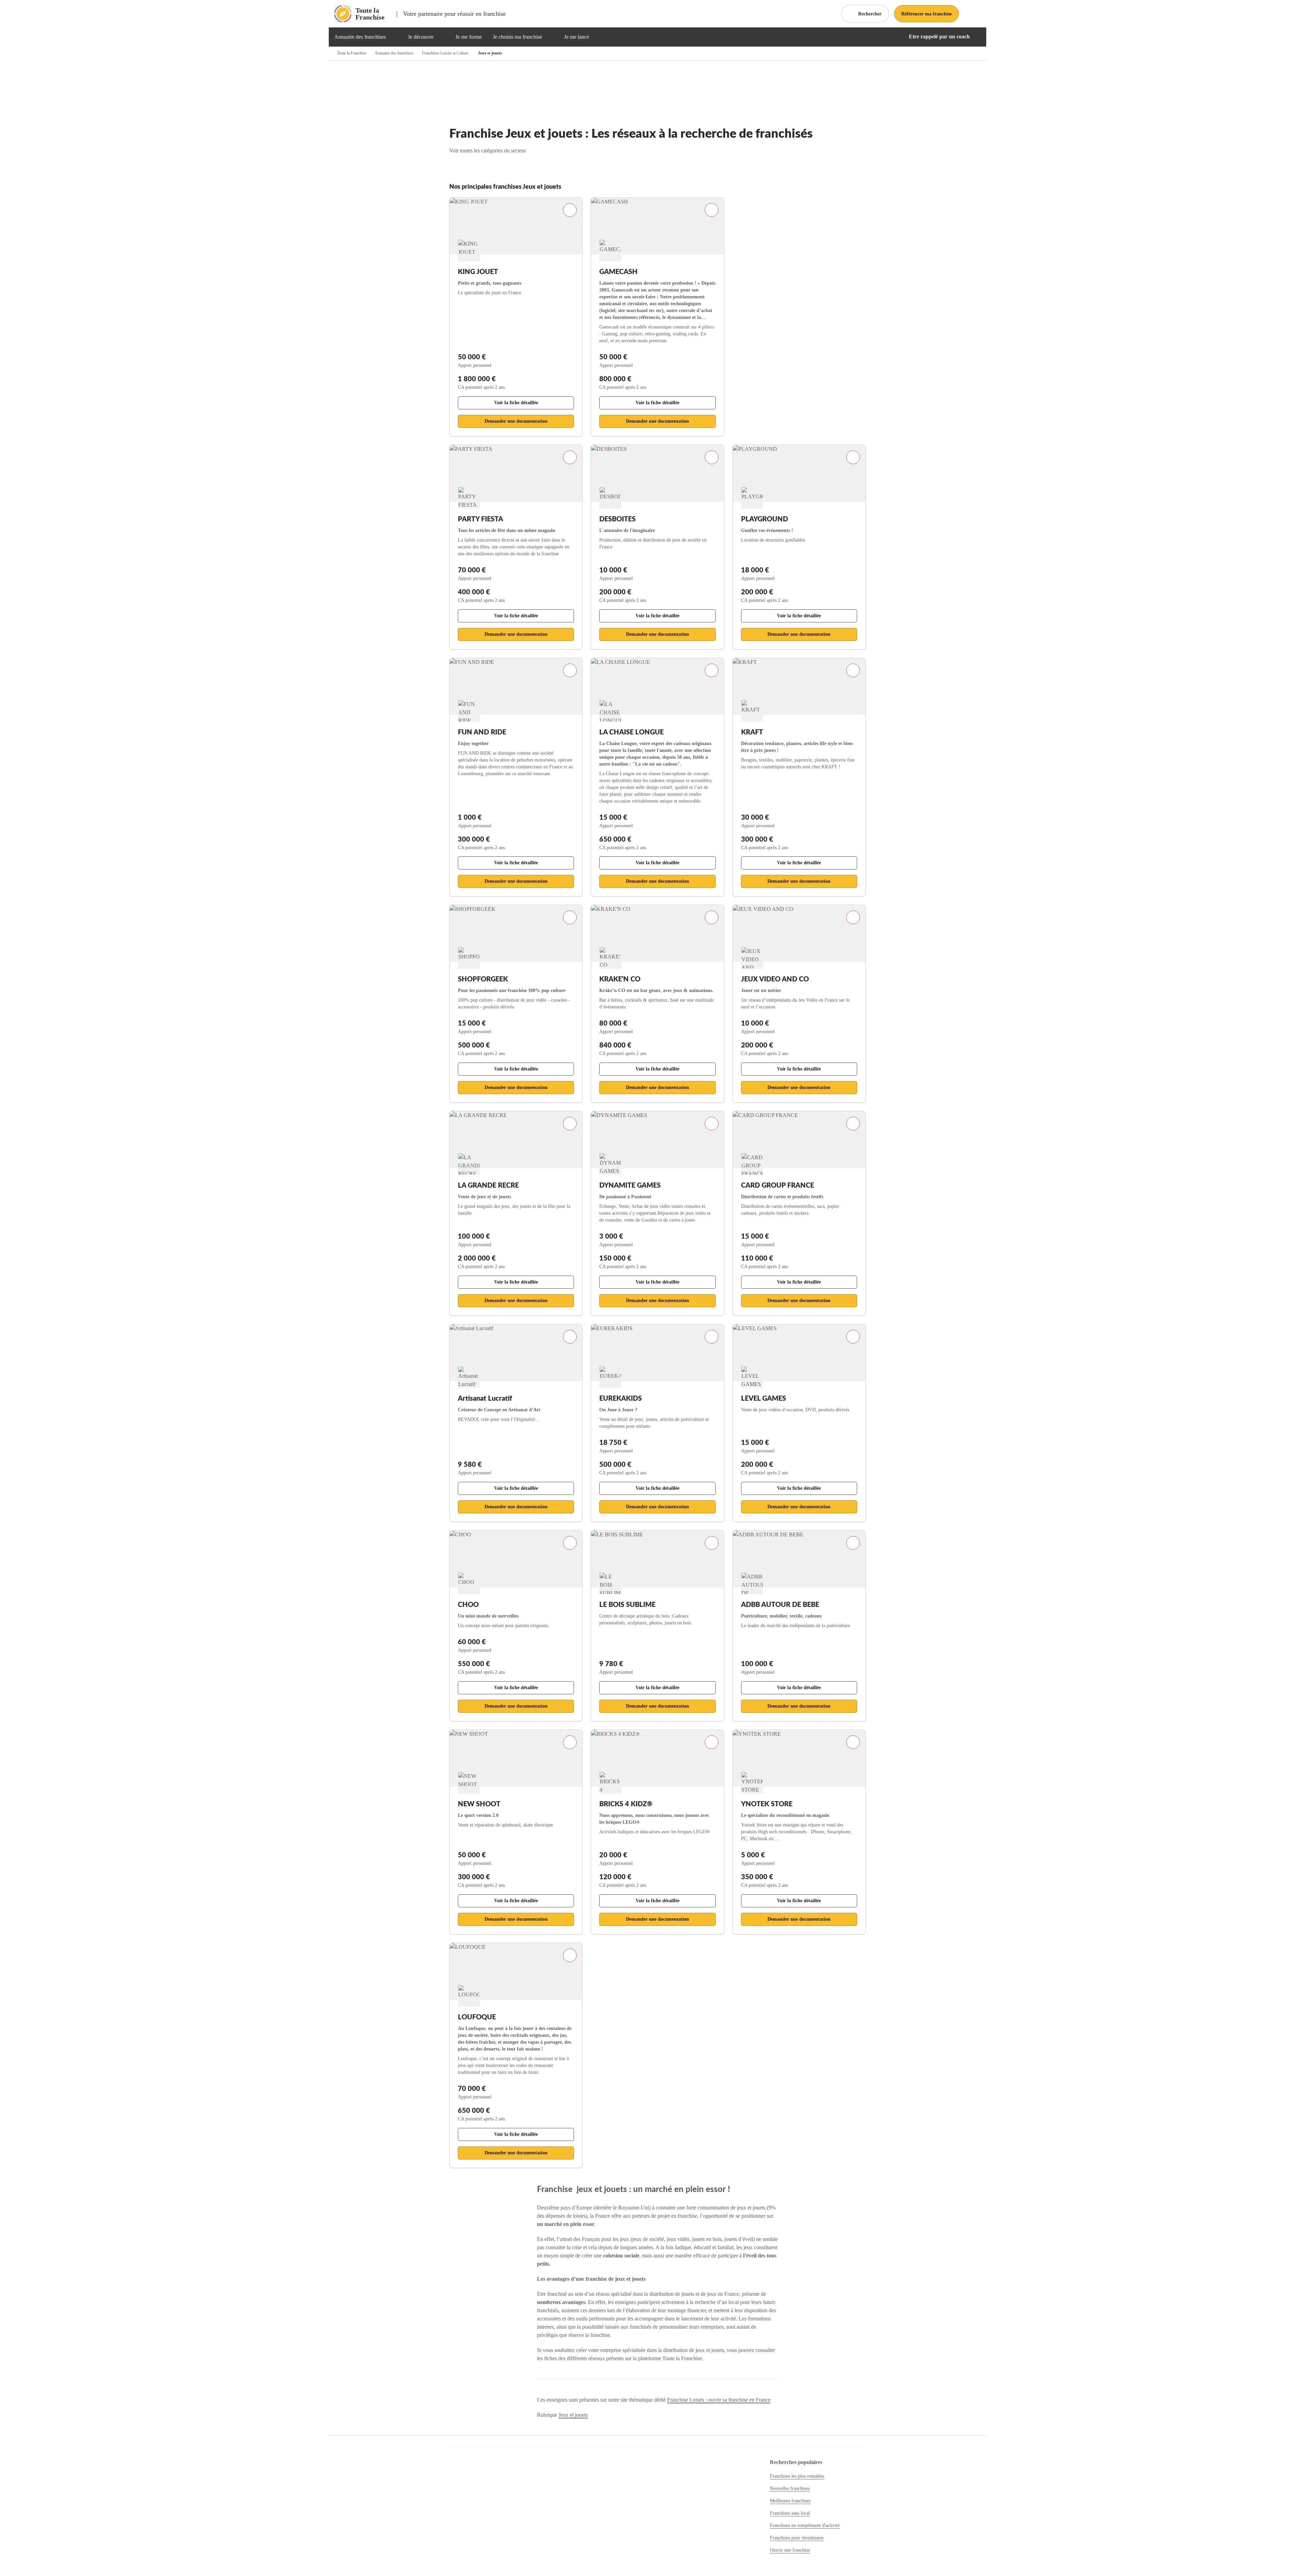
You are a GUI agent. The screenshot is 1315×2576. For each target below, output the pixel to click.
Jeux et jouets (573, 2415)
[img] (394, 37)
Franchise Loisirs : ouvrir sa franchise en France (719, 2400)
